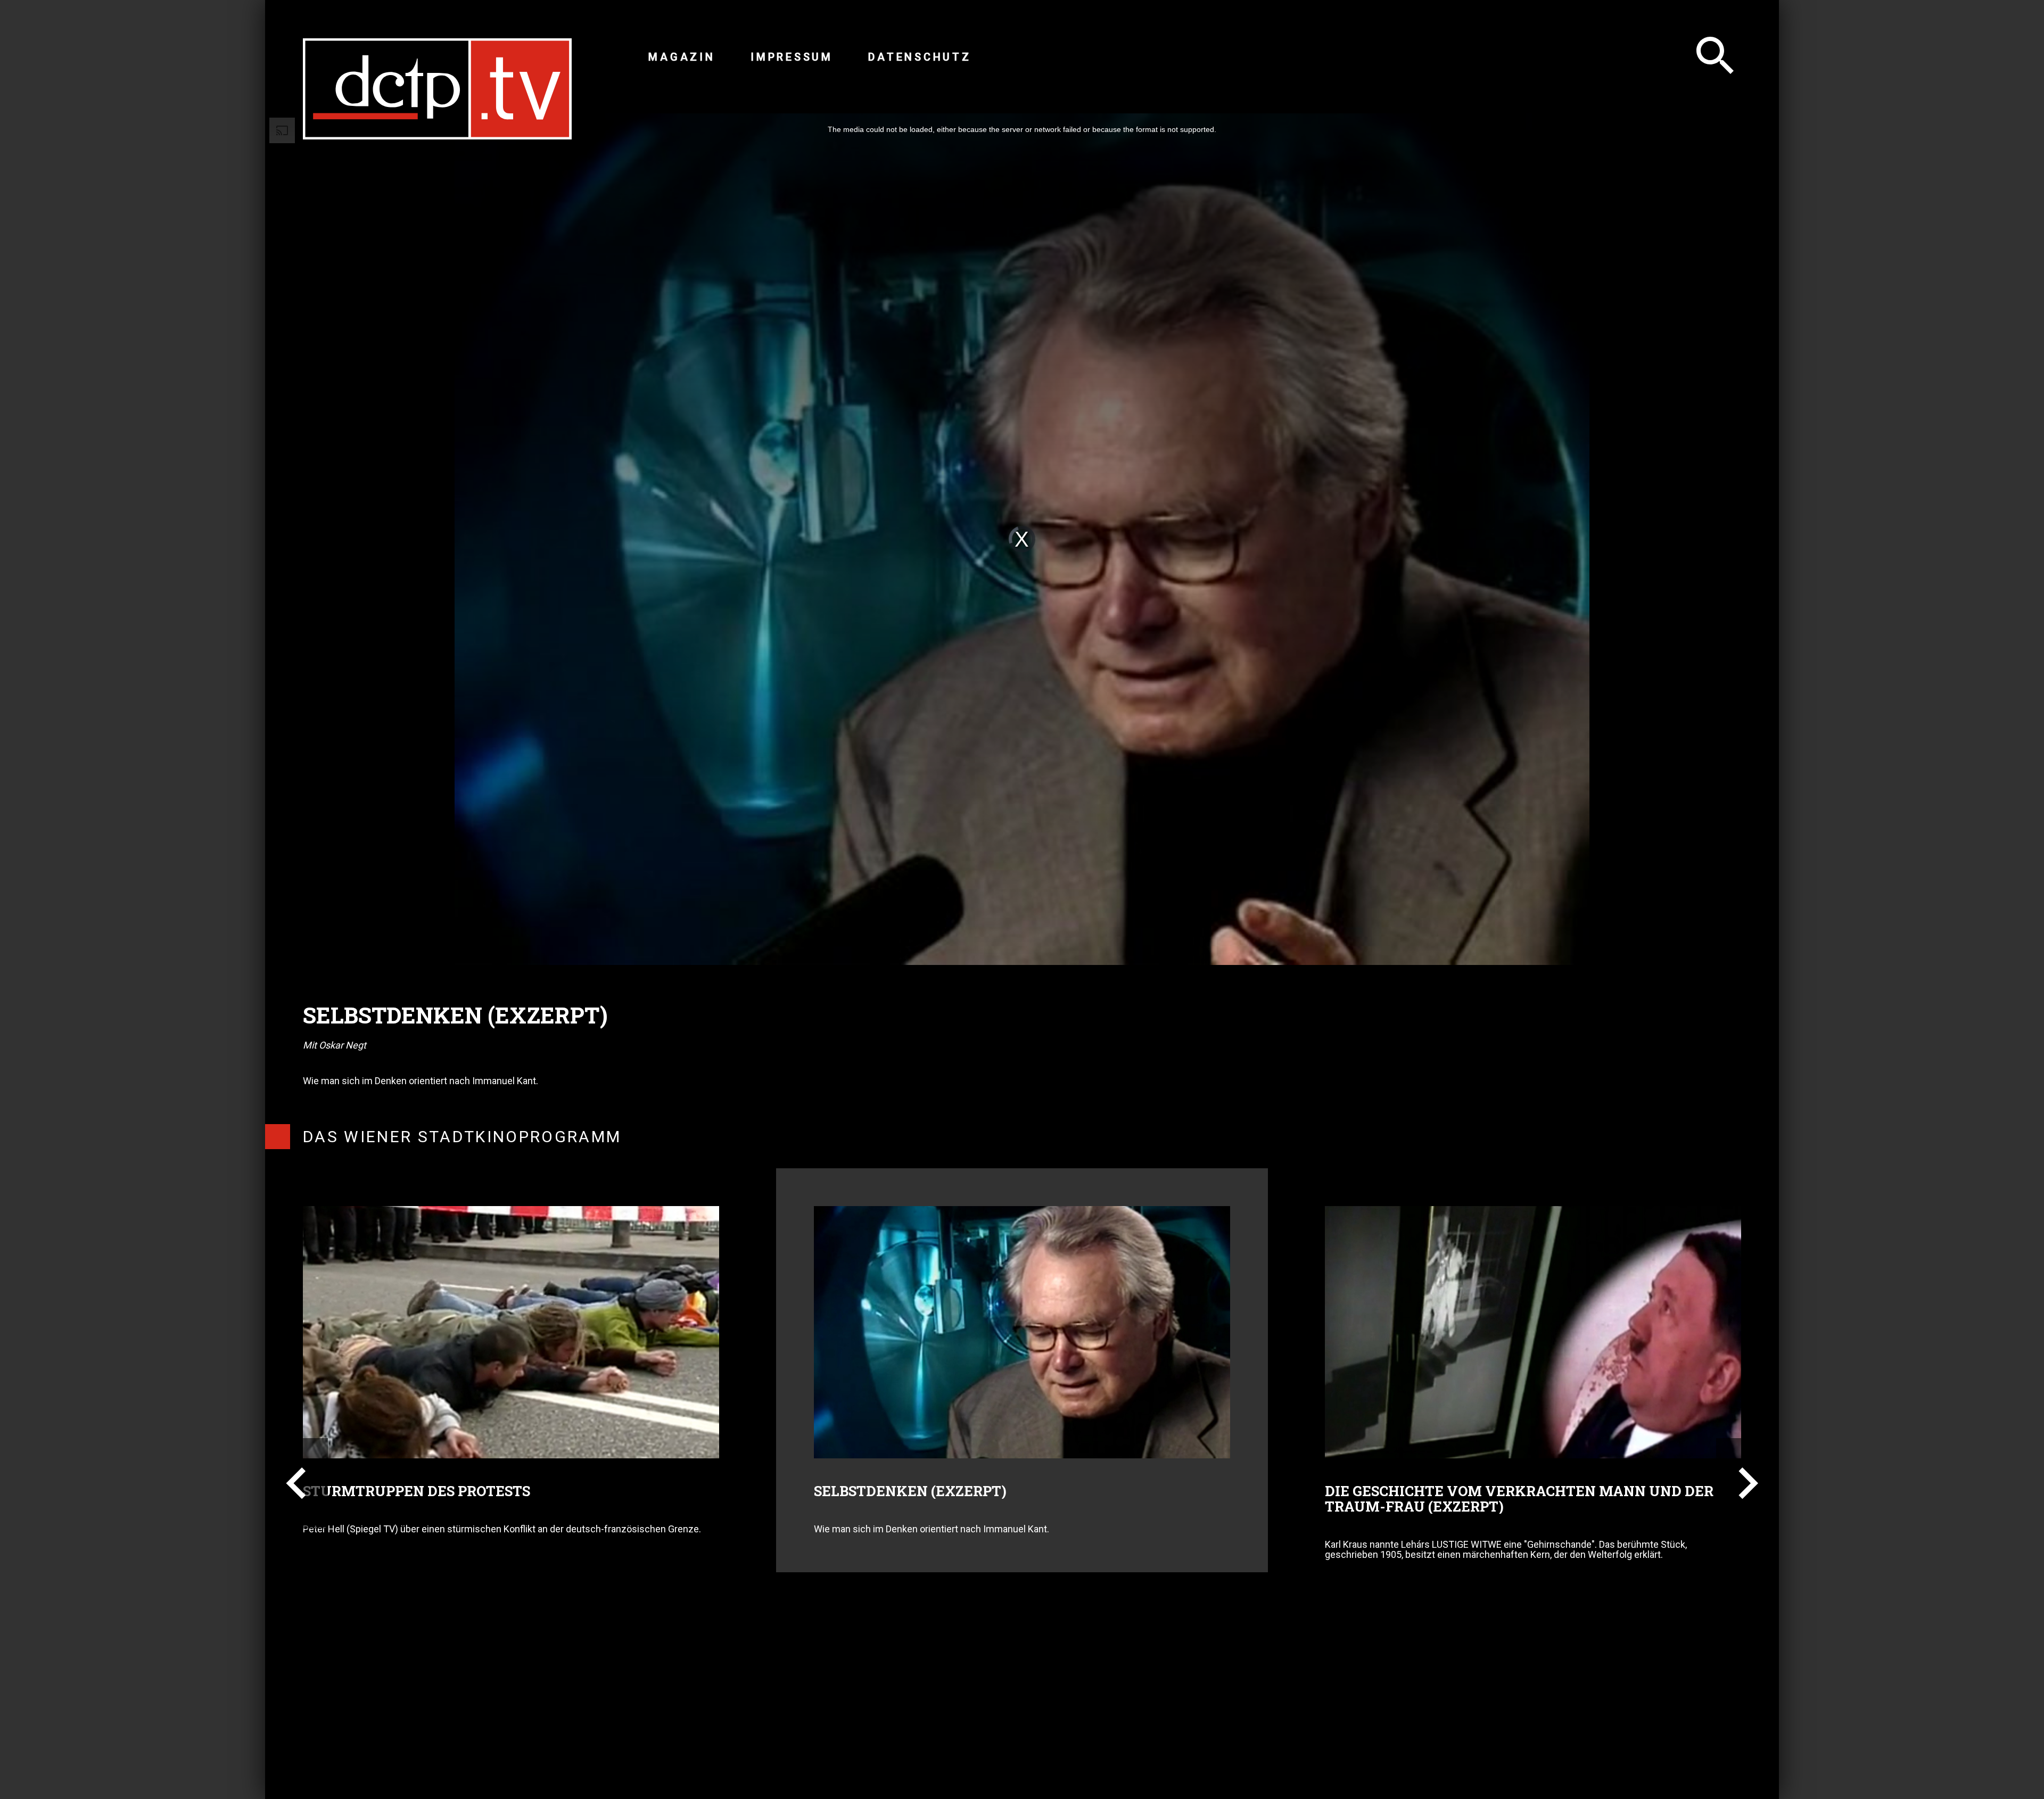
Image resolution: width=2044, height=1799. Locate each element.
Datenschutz (920, 57)
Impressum (792, 57)
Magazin (682, 57)
